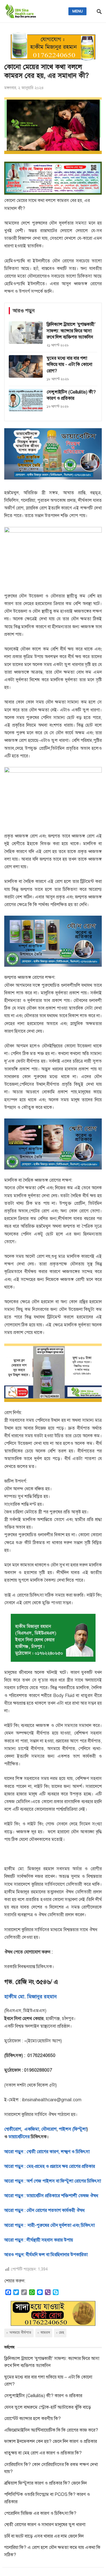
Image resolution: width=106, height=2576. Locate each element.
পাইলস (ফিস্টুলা (72, 2129)
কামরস (45, 2333)
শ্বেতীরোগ (13, 2129)
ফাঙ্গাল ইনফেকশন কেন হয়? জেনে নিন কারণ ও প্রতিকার (51, 2441)
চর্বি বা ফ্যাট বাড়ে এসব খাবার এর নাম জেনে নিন (44, 2536)
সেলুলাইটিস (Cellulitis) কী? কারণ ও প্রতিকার (43, 2396)
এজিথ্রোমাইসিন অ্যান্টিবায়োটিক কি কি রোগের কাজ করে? (51, 2430)
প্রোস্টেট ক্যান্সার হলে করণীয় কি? (33, 2419)
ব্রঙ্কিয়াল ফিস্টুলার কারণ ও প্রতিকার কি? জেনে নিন (46, 2483)
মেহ (62, 2333)
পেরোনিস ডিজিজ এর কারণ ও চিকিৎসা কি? (40, 2513)
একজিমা (31, 2129)
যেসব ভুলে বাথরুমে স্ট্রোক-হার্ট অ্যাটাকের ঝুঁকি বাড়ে (48, 2407)
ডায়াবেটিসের (19, 2137)
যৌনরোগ (49, 2129)
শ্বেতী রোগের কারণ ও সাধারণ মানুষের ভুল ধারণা (45, 2525)
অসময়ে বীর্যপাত (20, 2333)
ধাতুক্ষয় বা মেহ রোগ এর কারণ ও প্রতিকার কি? (43, 2453)
